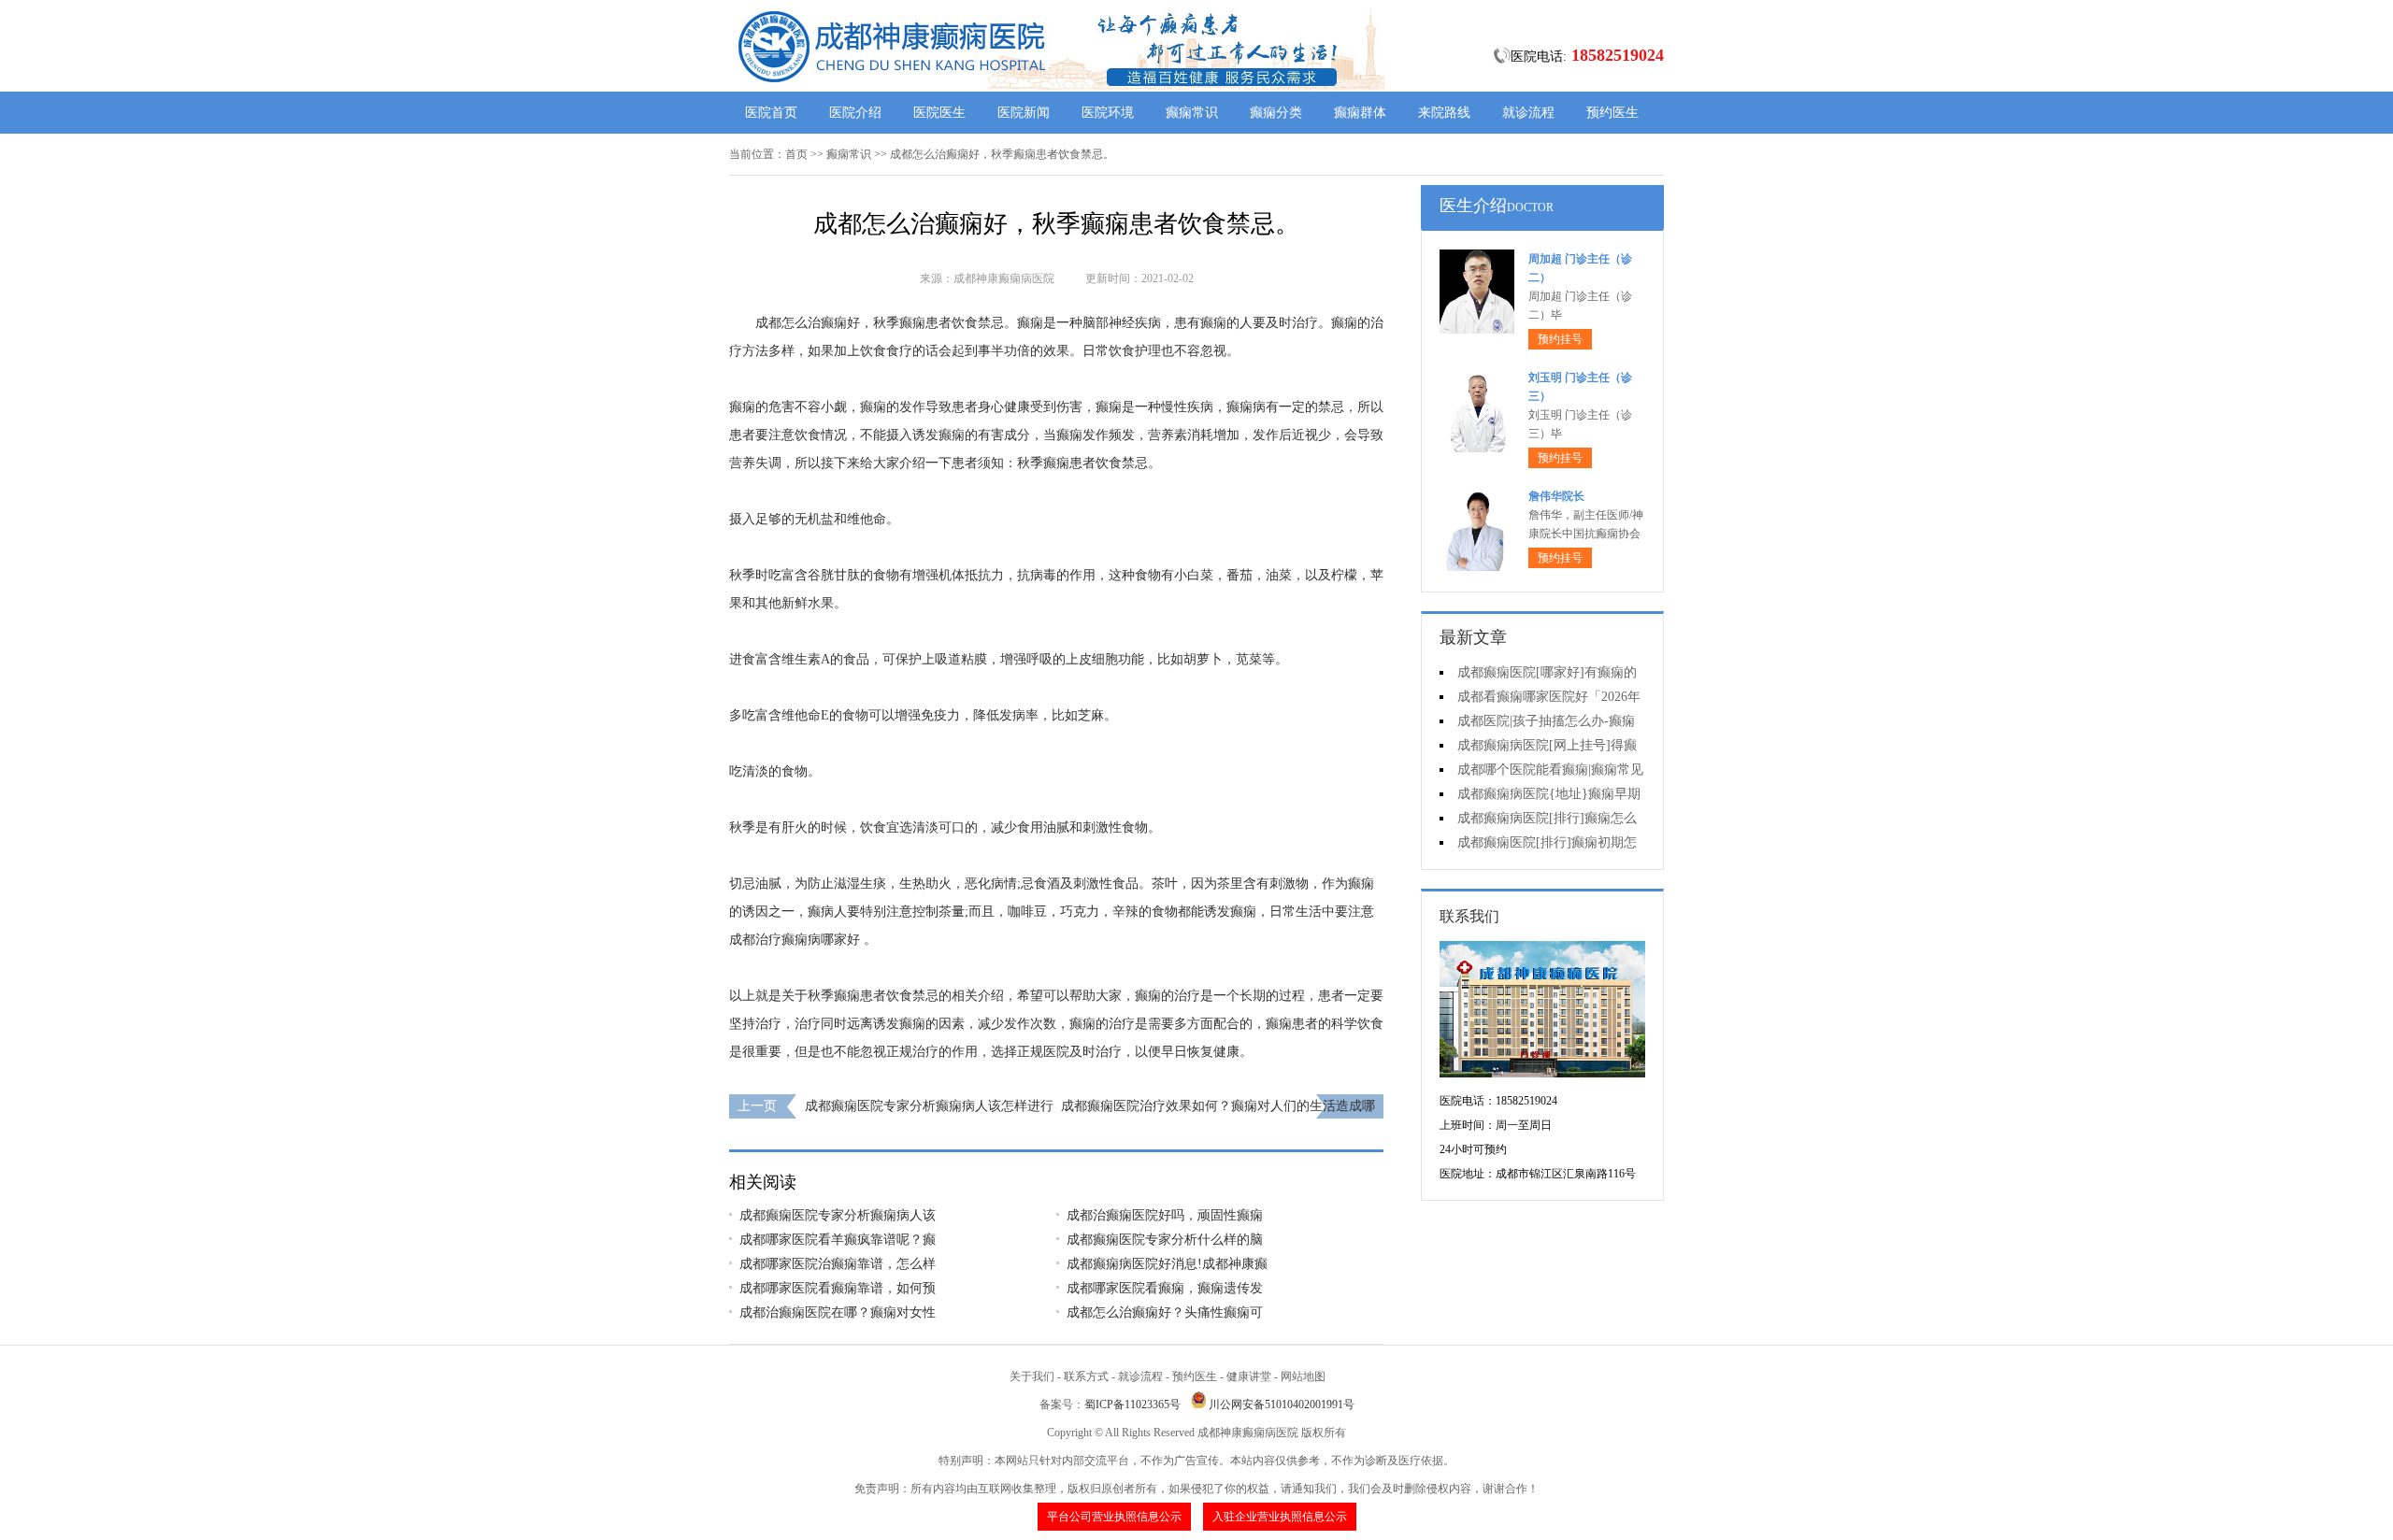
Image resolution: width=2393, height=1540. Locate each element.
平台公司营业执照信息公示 (1114, 1517)
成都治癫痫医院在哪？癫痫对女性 (838, 1312)
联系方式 (1086, 1376)
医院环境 (1108, 113)
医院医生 (939, 113)
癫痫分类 (1276, 113)
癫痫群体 (1360, 113)
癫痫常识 (1192, 113)
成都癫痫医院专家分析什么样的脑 (1165, 1240)
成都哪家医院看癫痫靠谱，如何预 (838, 1288)
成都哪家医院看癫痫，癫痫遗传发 (1165, 1288)
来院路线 (1444, 113)
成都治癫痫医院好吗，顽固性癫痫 (1165, 1215)
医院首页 (771, 113)
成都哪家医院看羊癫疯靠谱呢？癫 (838, 1240)
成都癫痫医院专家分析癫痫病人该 (838, 1215)
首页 (796, 154)
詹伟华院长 (1556, 496)
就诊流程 (1528, 113)
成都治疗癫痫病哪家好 (795, 940)
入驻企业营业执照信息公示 (1280, 1517)
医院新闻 (1024, 113)
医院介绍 (855, 113)
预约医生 (1612, 113)
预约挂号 (1560, 339)
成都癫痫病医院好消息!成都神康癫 (1167, 1264)
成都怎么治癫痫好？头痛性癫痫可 (1165, 1312)
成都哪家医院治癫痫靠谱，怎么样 (838, 1264)
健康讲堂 (1249, 1376)
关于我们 (1032, 1376)
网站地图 (1303, 1376)
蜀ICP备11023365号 (1132, 1405)
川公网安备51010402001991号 (1282, 1405)
